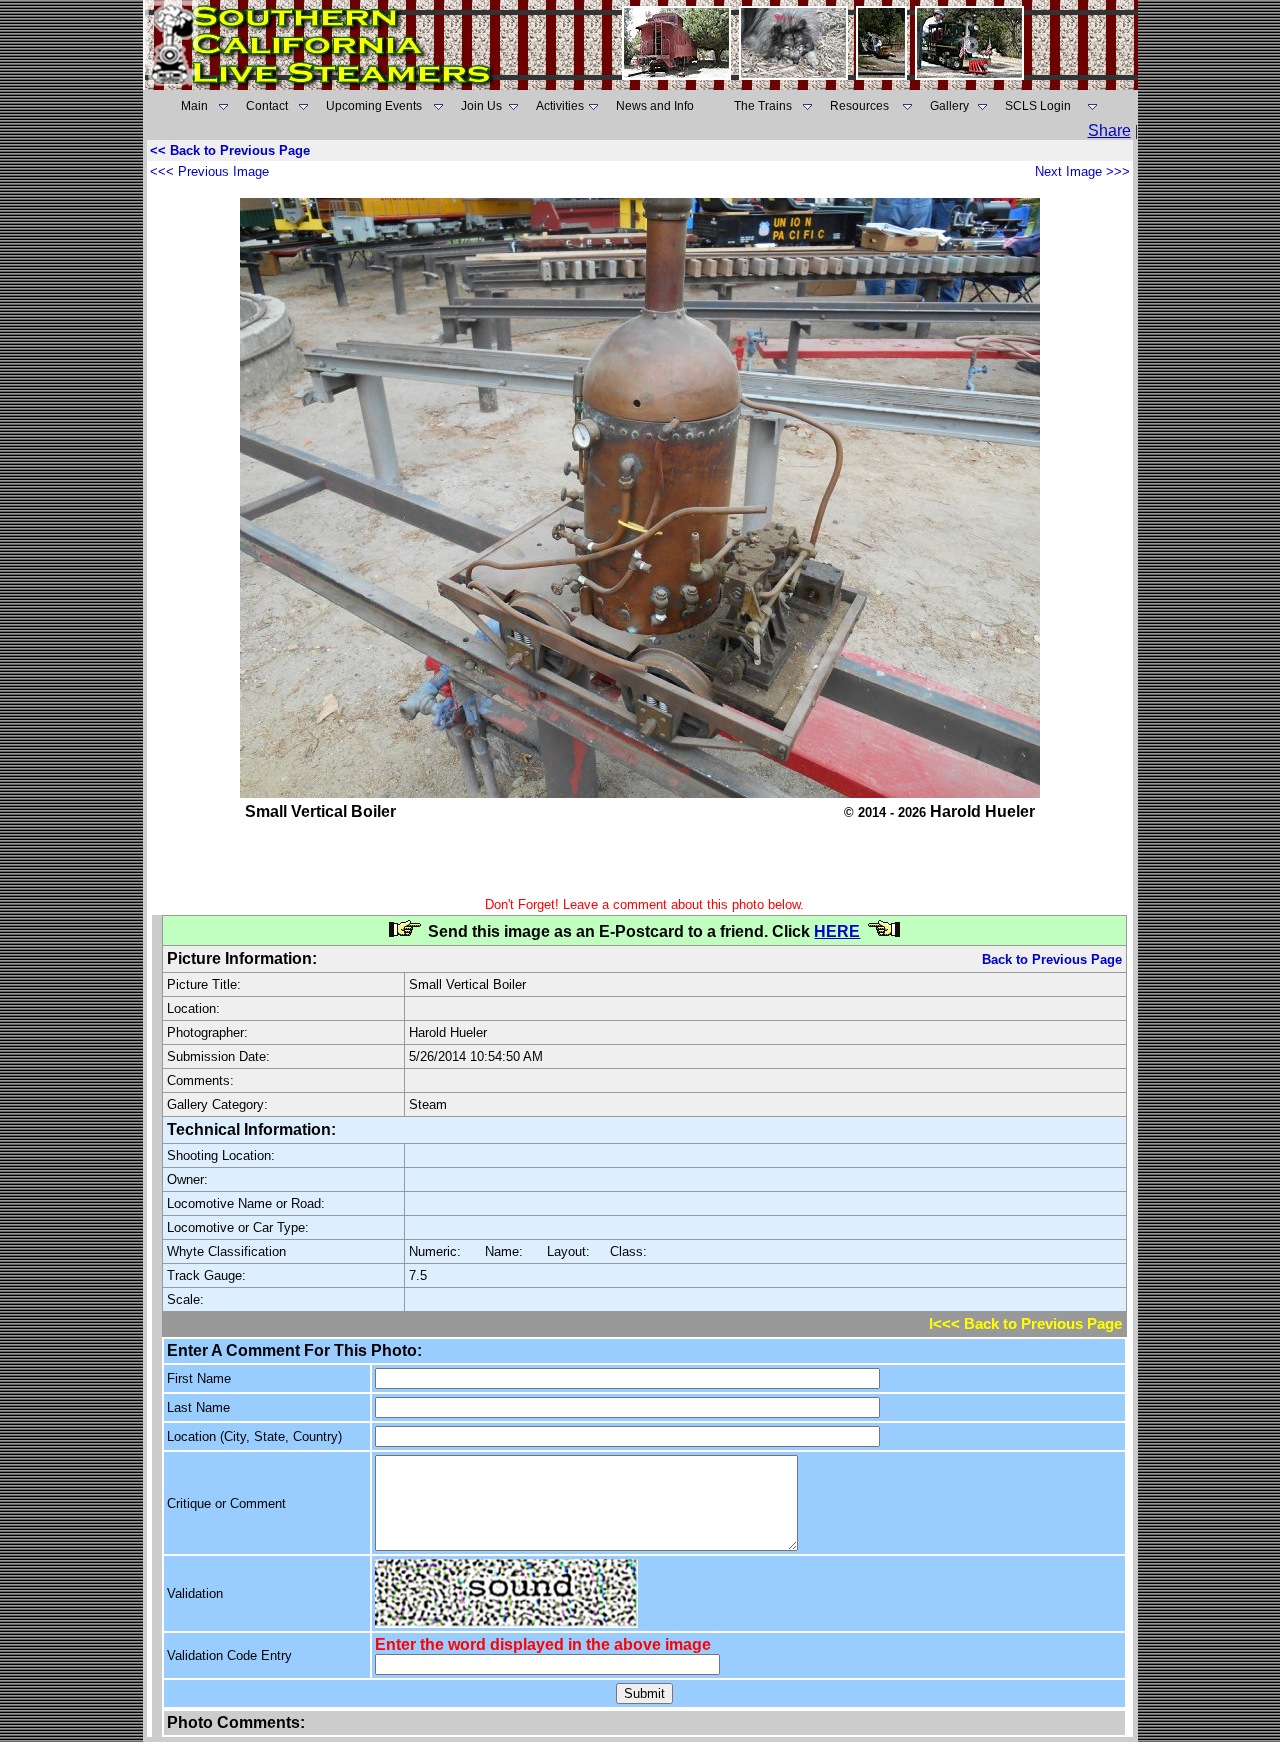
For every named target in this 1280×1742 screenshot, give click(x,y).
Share (1109, 130)
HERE (837, 931)
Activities (560, 106)
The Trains (763, 106)
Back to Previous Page (1052, 959)
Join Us (481, 106)
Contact (267, 106)
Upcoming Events (374, 106)
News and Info (655, 106)
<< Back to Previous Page (230, 150)
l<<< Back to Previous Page (1025, 1324)
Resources (859, 106)
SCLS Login (1038, 106)
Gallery (949, 106)
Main (194, 106)
